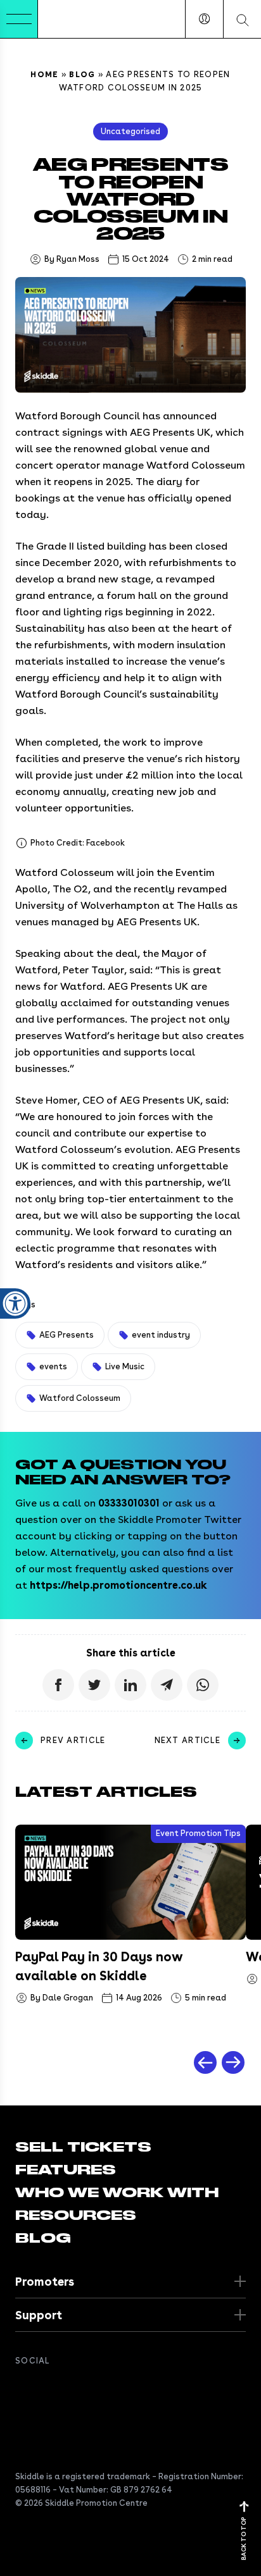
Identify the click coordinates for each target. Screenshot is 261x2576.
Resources (76, 2215)
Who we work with (117, 2193)
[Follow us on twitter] (48, 2389)
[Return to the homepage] (77, 19)
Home (44, 74)
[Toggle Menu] (19, 19)
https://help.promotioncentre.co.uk (118, 1585)
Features (66, 2170)
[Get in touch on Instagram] (99, 2389)
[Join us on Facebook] (23, 2389)
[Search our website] (242, 19)
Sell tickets (83, 2147)
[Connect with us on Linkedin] (73, 2389)
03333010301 (129, 1503)
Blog (82, 74)
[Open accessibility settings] (15, 1303)
